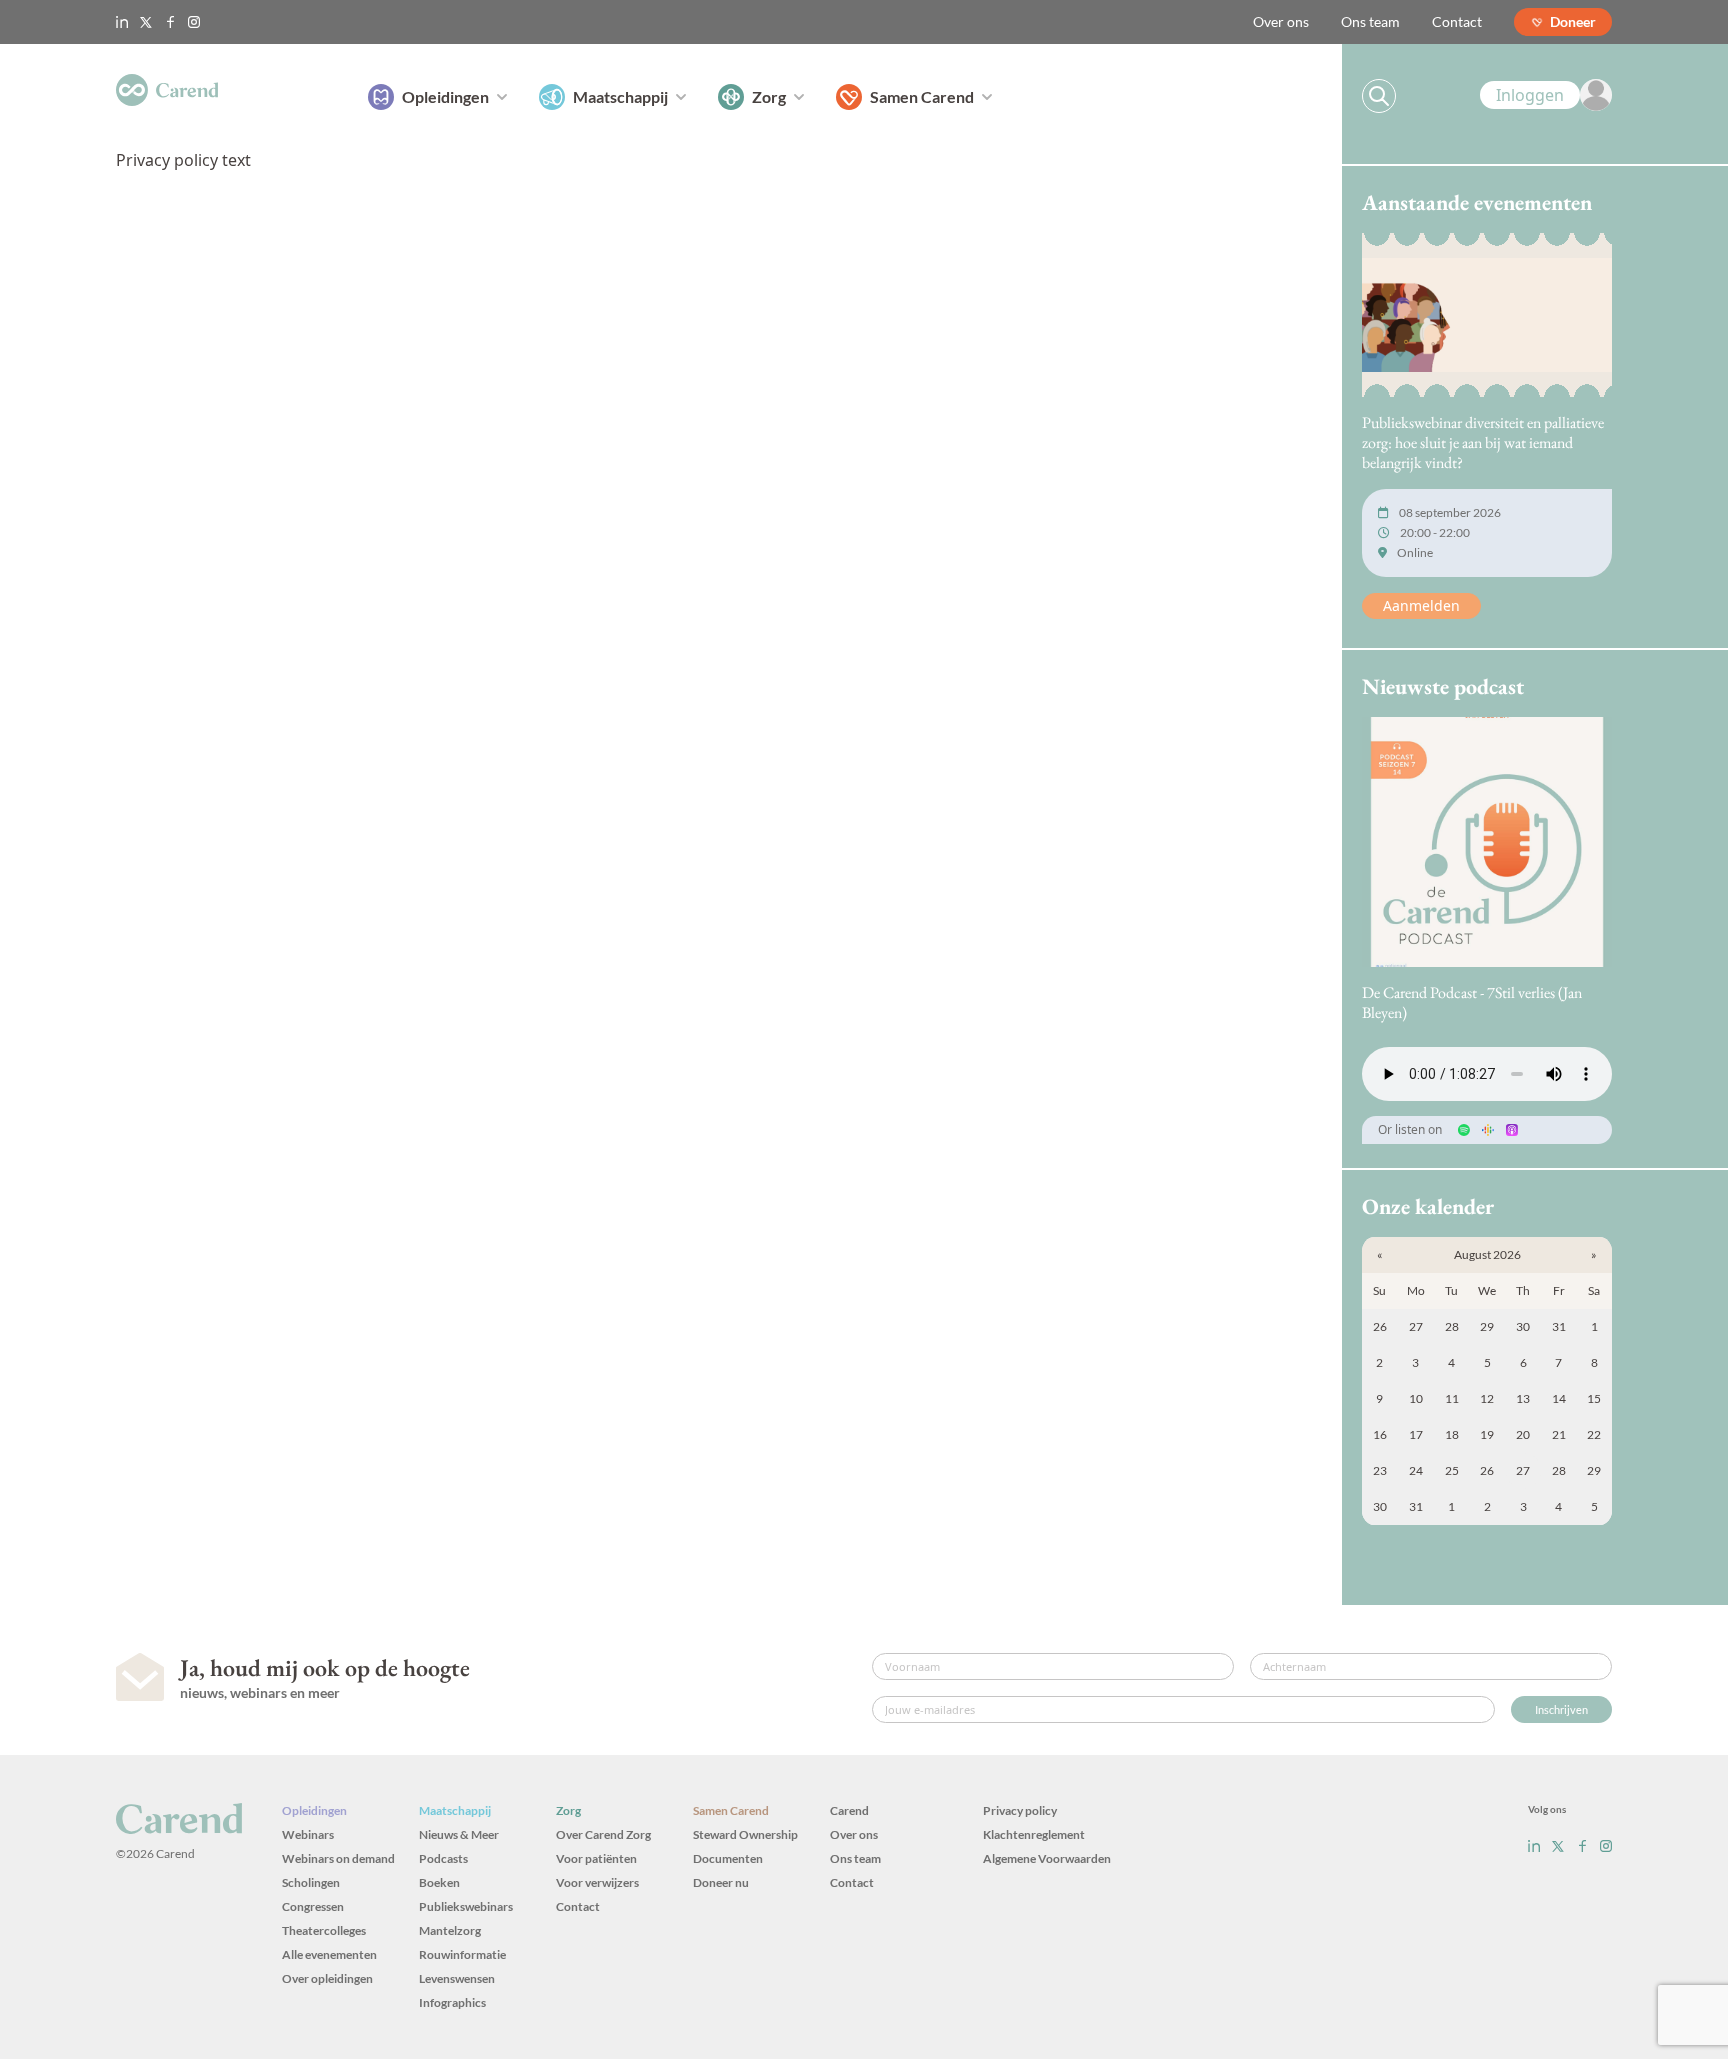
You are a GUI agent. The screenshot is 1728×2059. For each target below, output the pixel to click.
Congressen (313, 1906)
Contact (1457, 21)
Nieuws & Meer (459, 1834)
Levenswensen (457, 1978)
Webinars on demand (338, 1858)
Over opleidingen (327, 1978)
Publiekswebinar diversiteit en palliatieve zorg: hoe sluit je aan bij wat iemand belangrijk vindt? (1483, 442)
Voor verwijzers (597, 1882)
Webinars (308, 1834)
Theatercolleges (324, 1930)
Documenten (728, 1858)
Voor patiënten (596, 1858)
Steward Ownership (745, 1834)
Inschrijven (1561, 1709)
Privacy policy (1020, 1810)
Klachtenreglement (1034, 1834)
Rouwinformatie (462, 1954)
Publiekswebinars (466, 1906)
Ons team (1370, 21)
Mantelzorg (450, 1930)
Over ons (1281, 21)
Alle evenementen (329, 1954)
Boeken (439, 1882)
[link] (1546, 95)
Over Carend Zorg (603, 1834)
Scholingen (311, 1882)
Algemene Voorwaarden (1047, 1858)
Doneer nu (721, 1882)
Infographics (452, 2002)
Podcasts (443, 1858)
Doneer (1573, 21)
